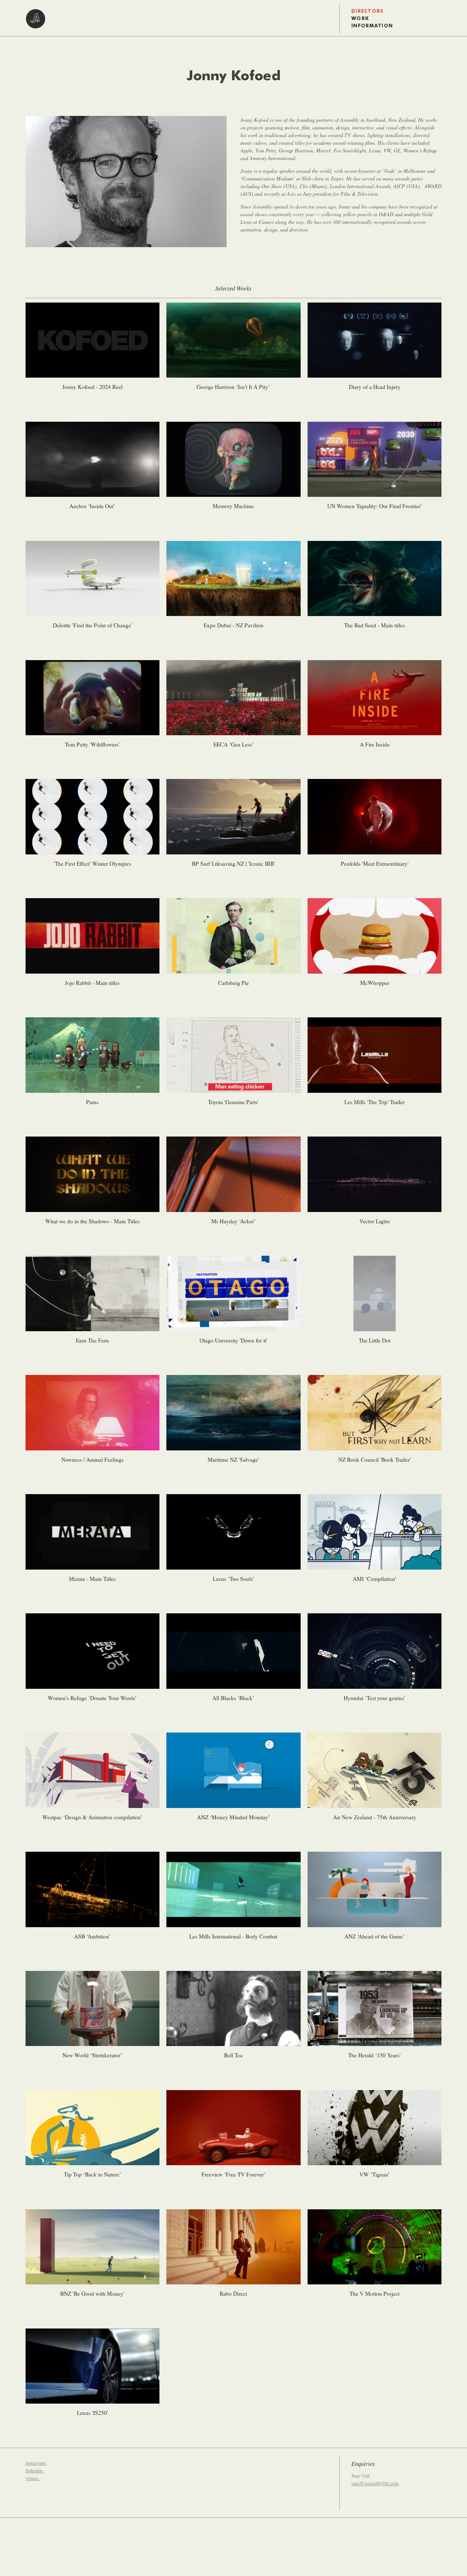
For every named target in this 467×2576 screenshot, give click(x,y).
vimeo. (33, 2478)
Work (360, 19)
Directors (368, 11)
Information (372, 26)
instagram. (36, 2463)
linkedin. (35, 2470)
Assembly (35, 19)
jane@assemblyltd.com (375, 2483)
